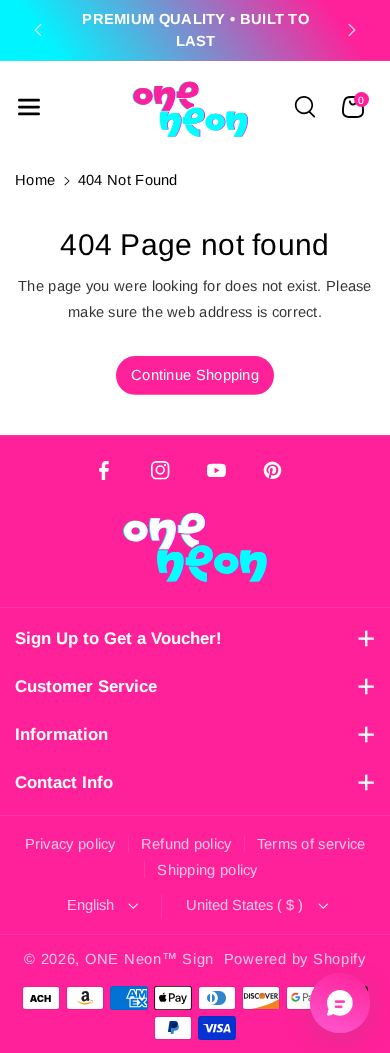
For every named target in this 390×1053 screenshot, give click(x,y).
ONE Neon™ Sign (149, 959)
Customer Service (86, 686)
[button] (29, 107)
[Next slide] (352, 30)
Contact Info (64, 782)
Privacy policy (70, 844)
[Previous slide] (38, 30)
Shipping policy (207, 870)
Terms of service (311, 844)
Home (35, 180)
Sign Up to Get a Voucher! (118, 638)
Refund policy (186, 844)
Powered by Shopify (295, 959)
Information (61, 734)
